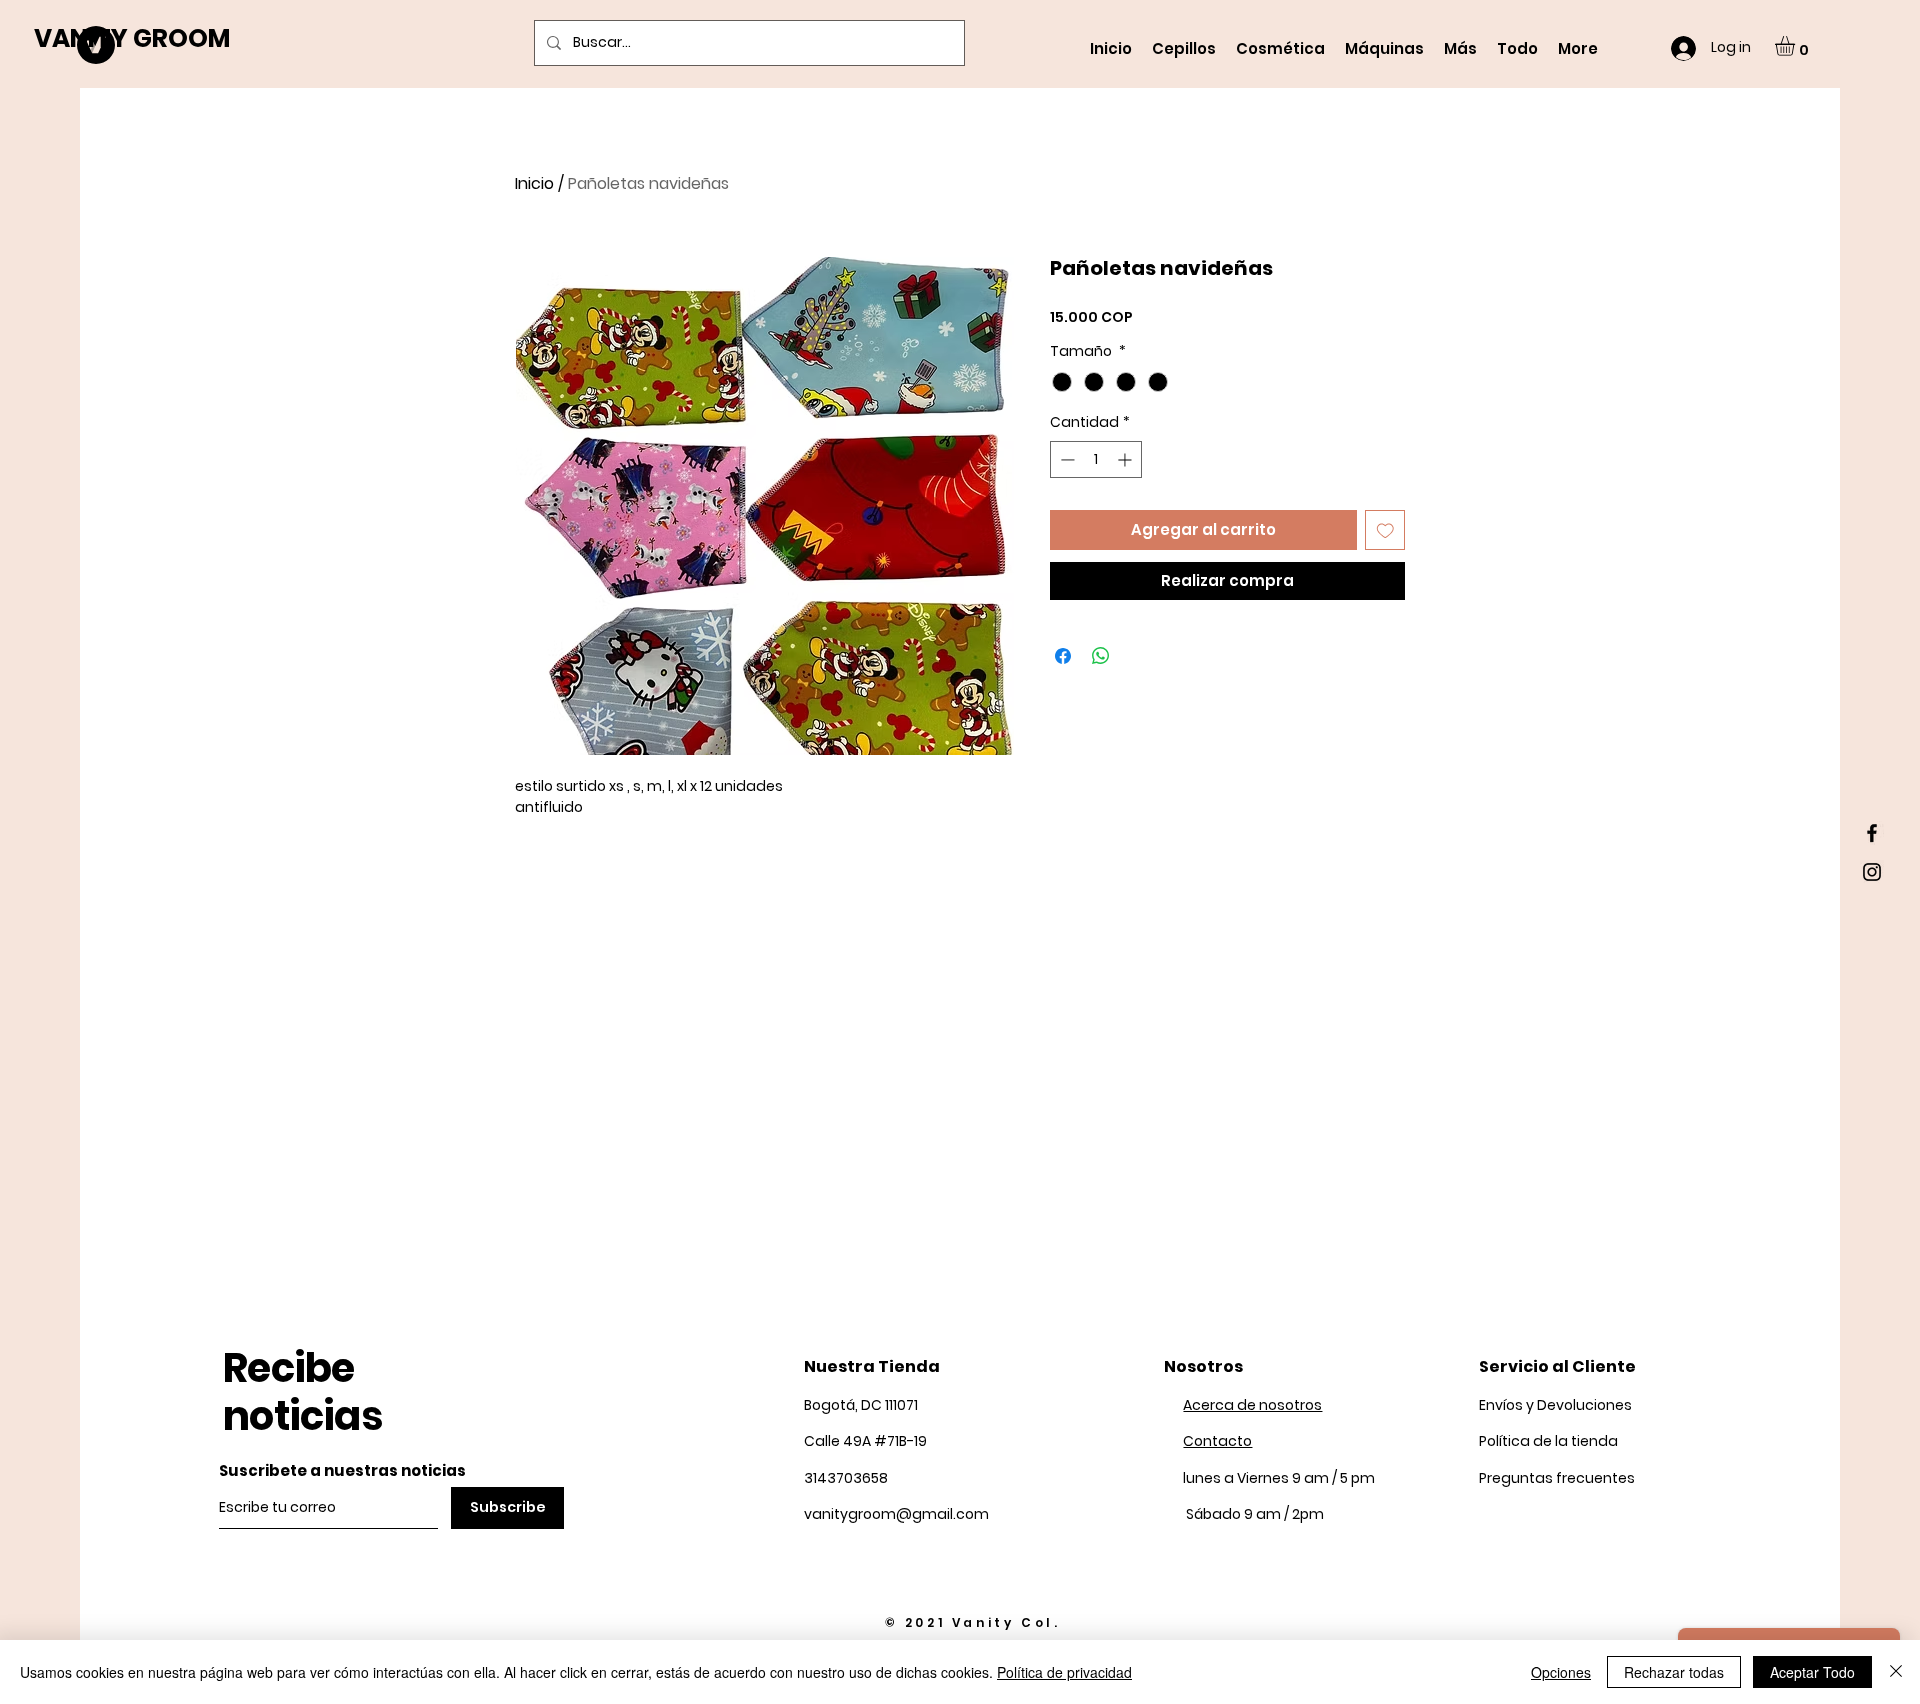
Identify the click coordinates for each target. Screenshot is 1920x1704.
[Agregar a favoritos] (1385, 530)
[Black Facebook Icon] (1872, 833)
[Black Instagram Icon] (1872, 872)
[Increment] (1126, 459)
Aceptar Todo (1812, 1672)
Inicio (534, 183)
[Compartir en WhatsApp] (1101, 656)
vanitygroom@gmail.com (896, 1514)
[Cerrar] (1896, 1672)
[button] (1796, 46)
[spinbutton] (1096, 459)
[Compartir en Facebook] (1063, 656)
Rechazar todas (1674, 1672)
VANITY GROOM (132, 38)
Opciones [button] (1561, 1672)
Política (1548, 1441)
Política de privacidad (1064, 1672)
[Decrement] (1065, 459)
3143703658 (846, 1478)
